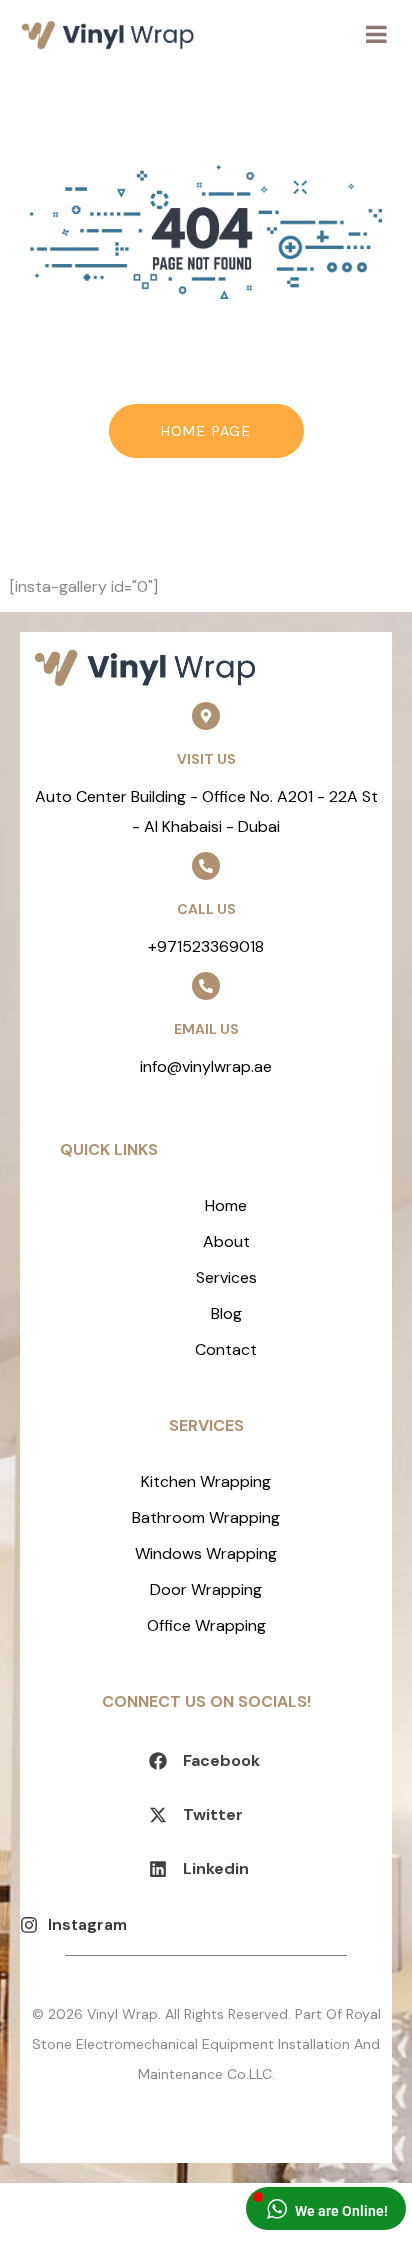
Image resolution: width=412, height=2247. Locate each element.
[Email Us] (206, 986)
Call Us (206, 909)
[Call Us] (206, 866)
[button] (206, 1762)
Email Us (206, 1029)
